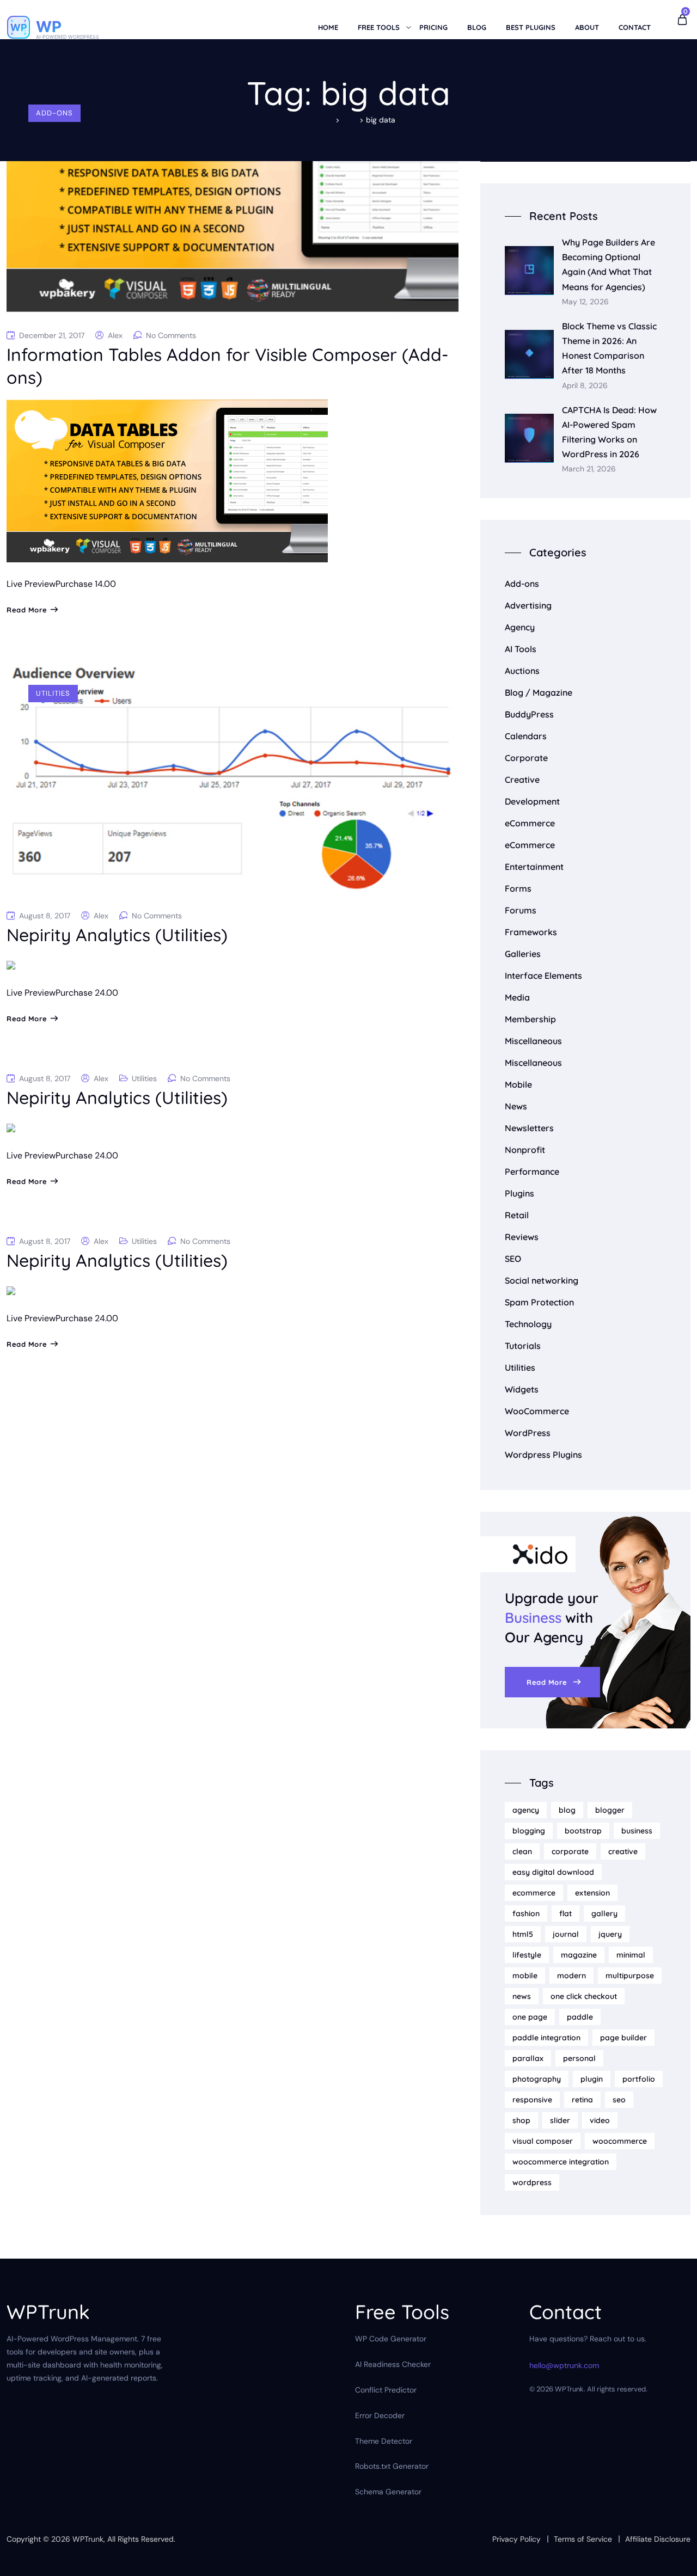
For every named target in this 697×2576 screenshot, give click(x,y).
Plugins (519, 1193)
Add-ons (54, 113)
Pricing (433, 27)
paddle (580, 2017)
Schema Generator (388, 2492)
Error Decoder (380, 2415)
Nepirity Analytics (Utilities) (117, 935)
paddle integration (546, 2038)
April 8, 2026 (585, 386)
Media (517, 997)
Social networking (542, 1280)
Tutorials (523, 1346)
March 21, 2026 (589, 469)
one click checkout (584, 1996)
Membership (530, 1019)
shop (521, 2120)
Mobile (518, 1084)
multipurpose (630, 1976)
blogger (610, 1810)
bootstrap (583, 1831)
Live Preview (31, 584)
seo (619, 2100)
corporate (570, 1851)
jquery (610, 1934)
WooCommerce (537, 1411)
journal (566, 1934)
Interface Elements (543, 976)
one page (530, 2017)
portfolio (639, 2079)
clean (522, 1851)
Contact (635, 27)
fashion (526, 1913)
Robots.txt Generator (392, 2466)
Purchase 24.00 (87, 993)
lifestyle (527, 1955)
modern (571, 1976)
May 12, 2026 (585, 302)
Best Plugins (531, 27)
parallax (528, 2058)
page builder (623, 2038)
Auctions (522, 671)
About (587, 27)
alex (115, 335)
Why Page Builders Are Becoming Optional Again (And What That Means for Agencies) (609, 265)
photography (537, 2079)
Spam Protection (539, 1302)
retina (582, 2100)
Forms (518, 888)
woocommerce (620, 2141)
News (516, 1106)
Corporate (526, 758)
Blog (477, 27)
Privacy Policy (516, 2539)
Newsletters (529, 1128)
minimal (631, 1955)
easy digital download (553, 1872)
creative (623, 1851)
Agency (520, 627)
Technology (528, 1324)
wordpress (532, 2182)
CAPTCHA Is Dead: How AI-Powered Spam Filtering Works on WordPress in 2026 (609, 432)
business (637, 1831)
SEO (513, 1259)
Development (532, 801)
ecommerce (534, 1893)
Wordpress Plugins (543, 1455)
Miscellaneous (533, 1041)
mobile (525, 1976)
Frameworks (531, 932)
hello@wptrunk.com (564, 2365)
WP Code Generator (391, 2339)
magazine (579, 1955)
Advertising (528, 605)
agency (526, 1810)
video (600, 2120)
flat (565, 1913)
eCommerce (530, 823)
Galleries (523, 954)
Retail (517, 1215)
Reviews (522, 1237)
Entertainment (534, 867)
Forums (521, 910)
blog (567, 1810)
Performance (532, 1172)
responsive (532, 2100)
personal (579, 2058)
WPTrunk (88, 2539)
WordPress (528, 1433)
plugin (592, 2079)
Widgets (522, 1389)
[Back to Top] (674, 2558)
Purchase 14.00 (86, 584)
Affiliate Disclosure (658, 2539)
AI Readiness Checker (393, 2364)
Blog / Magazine (539, 692)
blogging (529, 1831)
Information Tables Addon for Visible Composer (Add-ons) (228, 366)
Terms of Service (583, 2539)
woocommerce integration (561, 2162)
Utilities (53, 693)
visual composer (543, 2141)
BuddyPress (529, 714)
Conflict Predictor (386, 2390)
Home (328, 27)
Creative (522, 780)
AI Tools (521, 649)
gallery (604, 1913)
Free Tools (379, 27)
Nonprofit (525, 1150)
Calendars (526, 736)
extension (592, 1893)
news (522, 1996)
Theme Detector (384, 2441)
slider (560, 2120)
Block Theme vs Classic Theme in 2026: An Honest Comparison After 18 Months (609, 348)
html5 (523, 1934)
